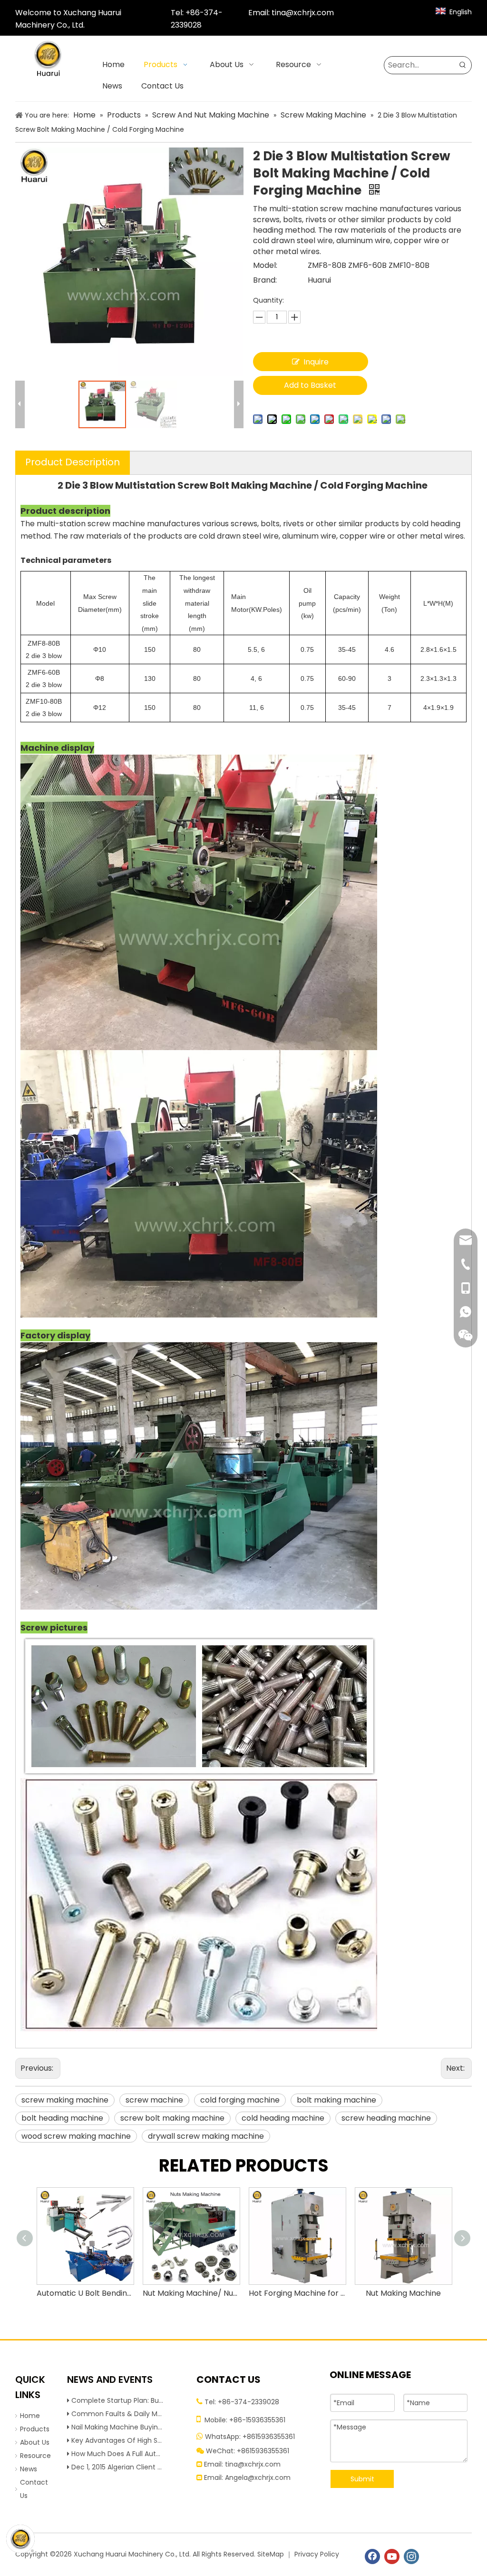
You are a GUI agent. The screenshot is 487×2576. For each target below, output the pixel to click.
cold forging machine (240, 2100)
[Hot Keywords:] (463, 65)
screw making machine (65, 2100)
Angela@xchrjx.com (258, 2478)
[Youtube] (392, 2556)
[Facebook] (372, 2556)
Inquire (316, 362)
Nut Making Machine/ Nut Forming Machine (191, 2293)
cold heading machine (283, 2118)
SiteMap (271, 2554)
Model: (265, 265)
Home (30, 2416)
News (29, 2469)
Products (35, 2429)
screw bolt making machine (172, 2118)
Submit (362, 2479)
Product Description (73, 462)
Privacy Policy (317, 2554)
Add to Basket (310, 385)
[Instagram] (411, 2556)
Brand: (265, 280)
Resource (35, 2456)
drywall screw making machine (206, 2136)
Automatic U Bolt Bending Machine (85, 2293)
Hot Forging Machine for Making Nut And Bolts (297, 2293)
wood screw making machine (76, 2136)
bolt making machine (336, 2100)
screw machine (154, 2100)
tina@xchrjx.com (303, 13)
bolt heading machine (62, 2118)
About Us (35, 2442)
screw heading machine (386, 2118)
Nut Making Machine (403, 2293)
